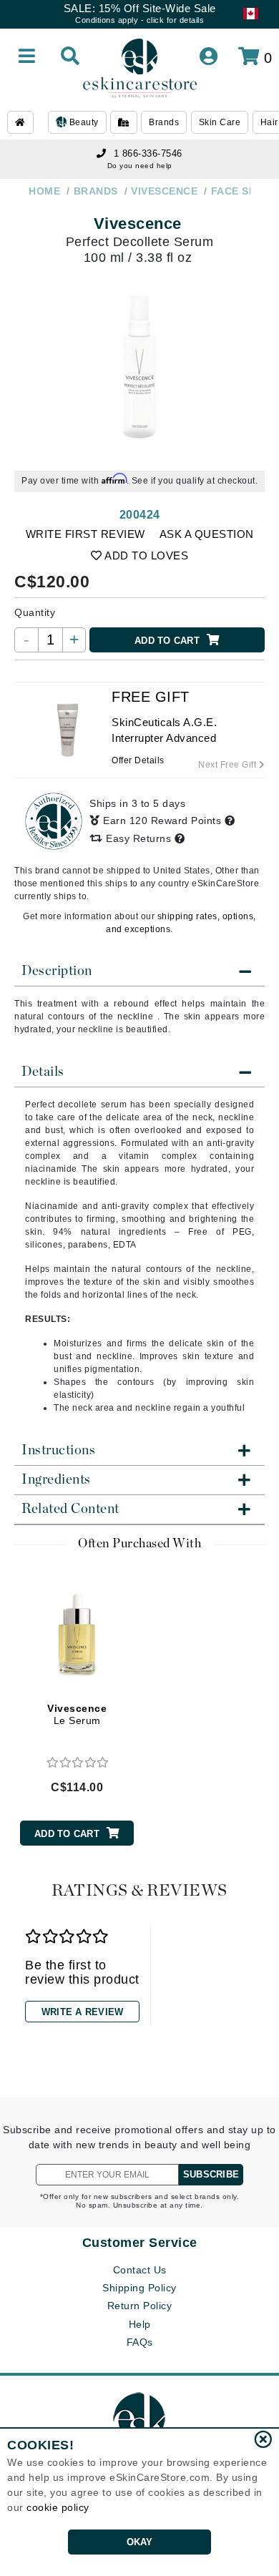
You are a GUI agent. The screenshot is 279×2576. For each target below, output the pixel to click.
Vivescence (138, 224)
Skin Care (220, 122)
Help (140, 2324)
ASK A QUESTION (207, 534)
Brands (164, 122)
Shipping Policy (139, 2288)
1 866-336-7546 (148, 153)
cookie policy (58, 2507)
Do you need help (140, 166)
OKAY (140, 2542)
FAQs (140, 2342)
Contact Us (140, 2270)
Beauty (83, 122)
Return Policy (140, 2306)
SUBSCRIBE (211, 2174)
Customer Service (140, 2243)
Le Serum (77, 1714)
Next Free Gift (229, 765)
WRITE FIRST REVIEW (85, 534)
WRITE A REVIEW (83, 2012)
